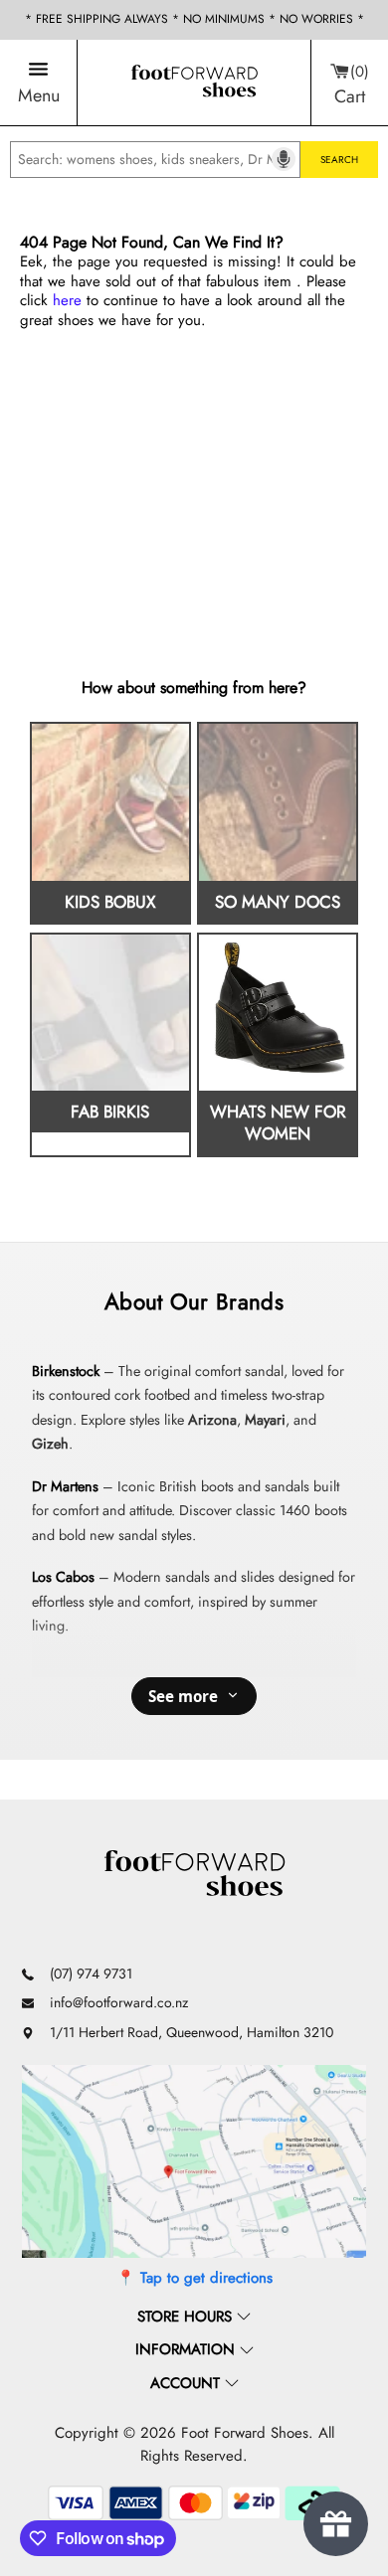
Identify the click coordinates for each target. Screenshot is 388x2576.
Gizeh (50, 1444)
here (67, 300)
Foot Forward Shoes (245, 2433)
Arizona (212, 1420)
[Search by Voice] (284, 159)
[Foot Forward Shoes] (194, 83)
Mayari (265, 1420)
